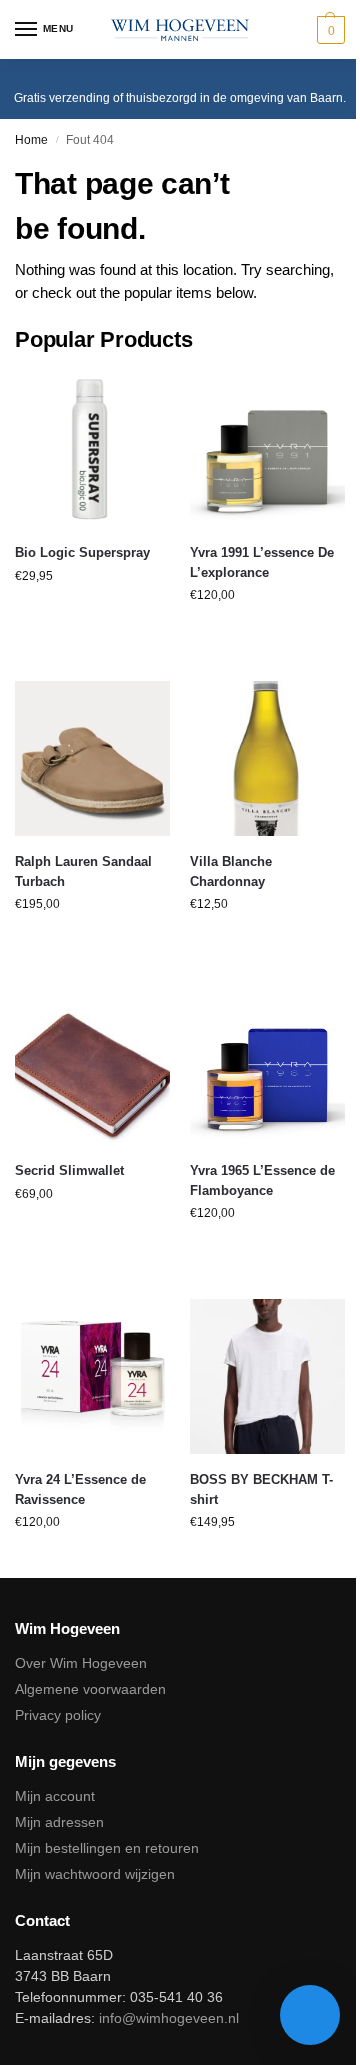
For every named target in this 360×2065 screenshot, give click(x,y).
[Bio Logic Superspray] (92, 449)
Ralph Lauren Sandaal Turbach (83, 871)
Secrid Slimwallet (69, 1170)
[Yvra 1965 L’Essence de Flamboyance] (267, 1067)
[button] (328, 30)
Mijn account (55, 1796)
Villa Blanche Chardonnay (231, 871)
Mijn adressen (59, 1822)
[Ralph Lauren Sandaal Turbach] (92, 758)
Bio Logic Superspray (82, 552)
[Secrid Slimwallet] (92, 1067)
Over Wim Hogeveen (81, 1663)
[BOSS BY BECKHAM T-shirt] (267, 1376)
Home (31, 140)
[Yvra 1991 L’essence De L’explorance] (267, 449)
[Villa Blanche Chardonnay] (267, 758)
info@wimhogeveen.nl (169, 2018)
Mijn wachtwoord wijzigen (95, 1874)
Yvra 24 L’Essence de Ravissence (80, 1489)
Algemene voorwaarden (90, 1689)
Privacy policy (58, 1715)
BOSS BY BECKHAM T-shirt (261, 1489)
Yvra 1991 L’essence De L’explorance (262, 562)
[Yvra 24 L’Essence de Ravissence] (92, 1376)
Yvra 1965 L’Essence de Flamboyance (262, 1180)
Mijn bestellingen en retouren (107, 1848)
